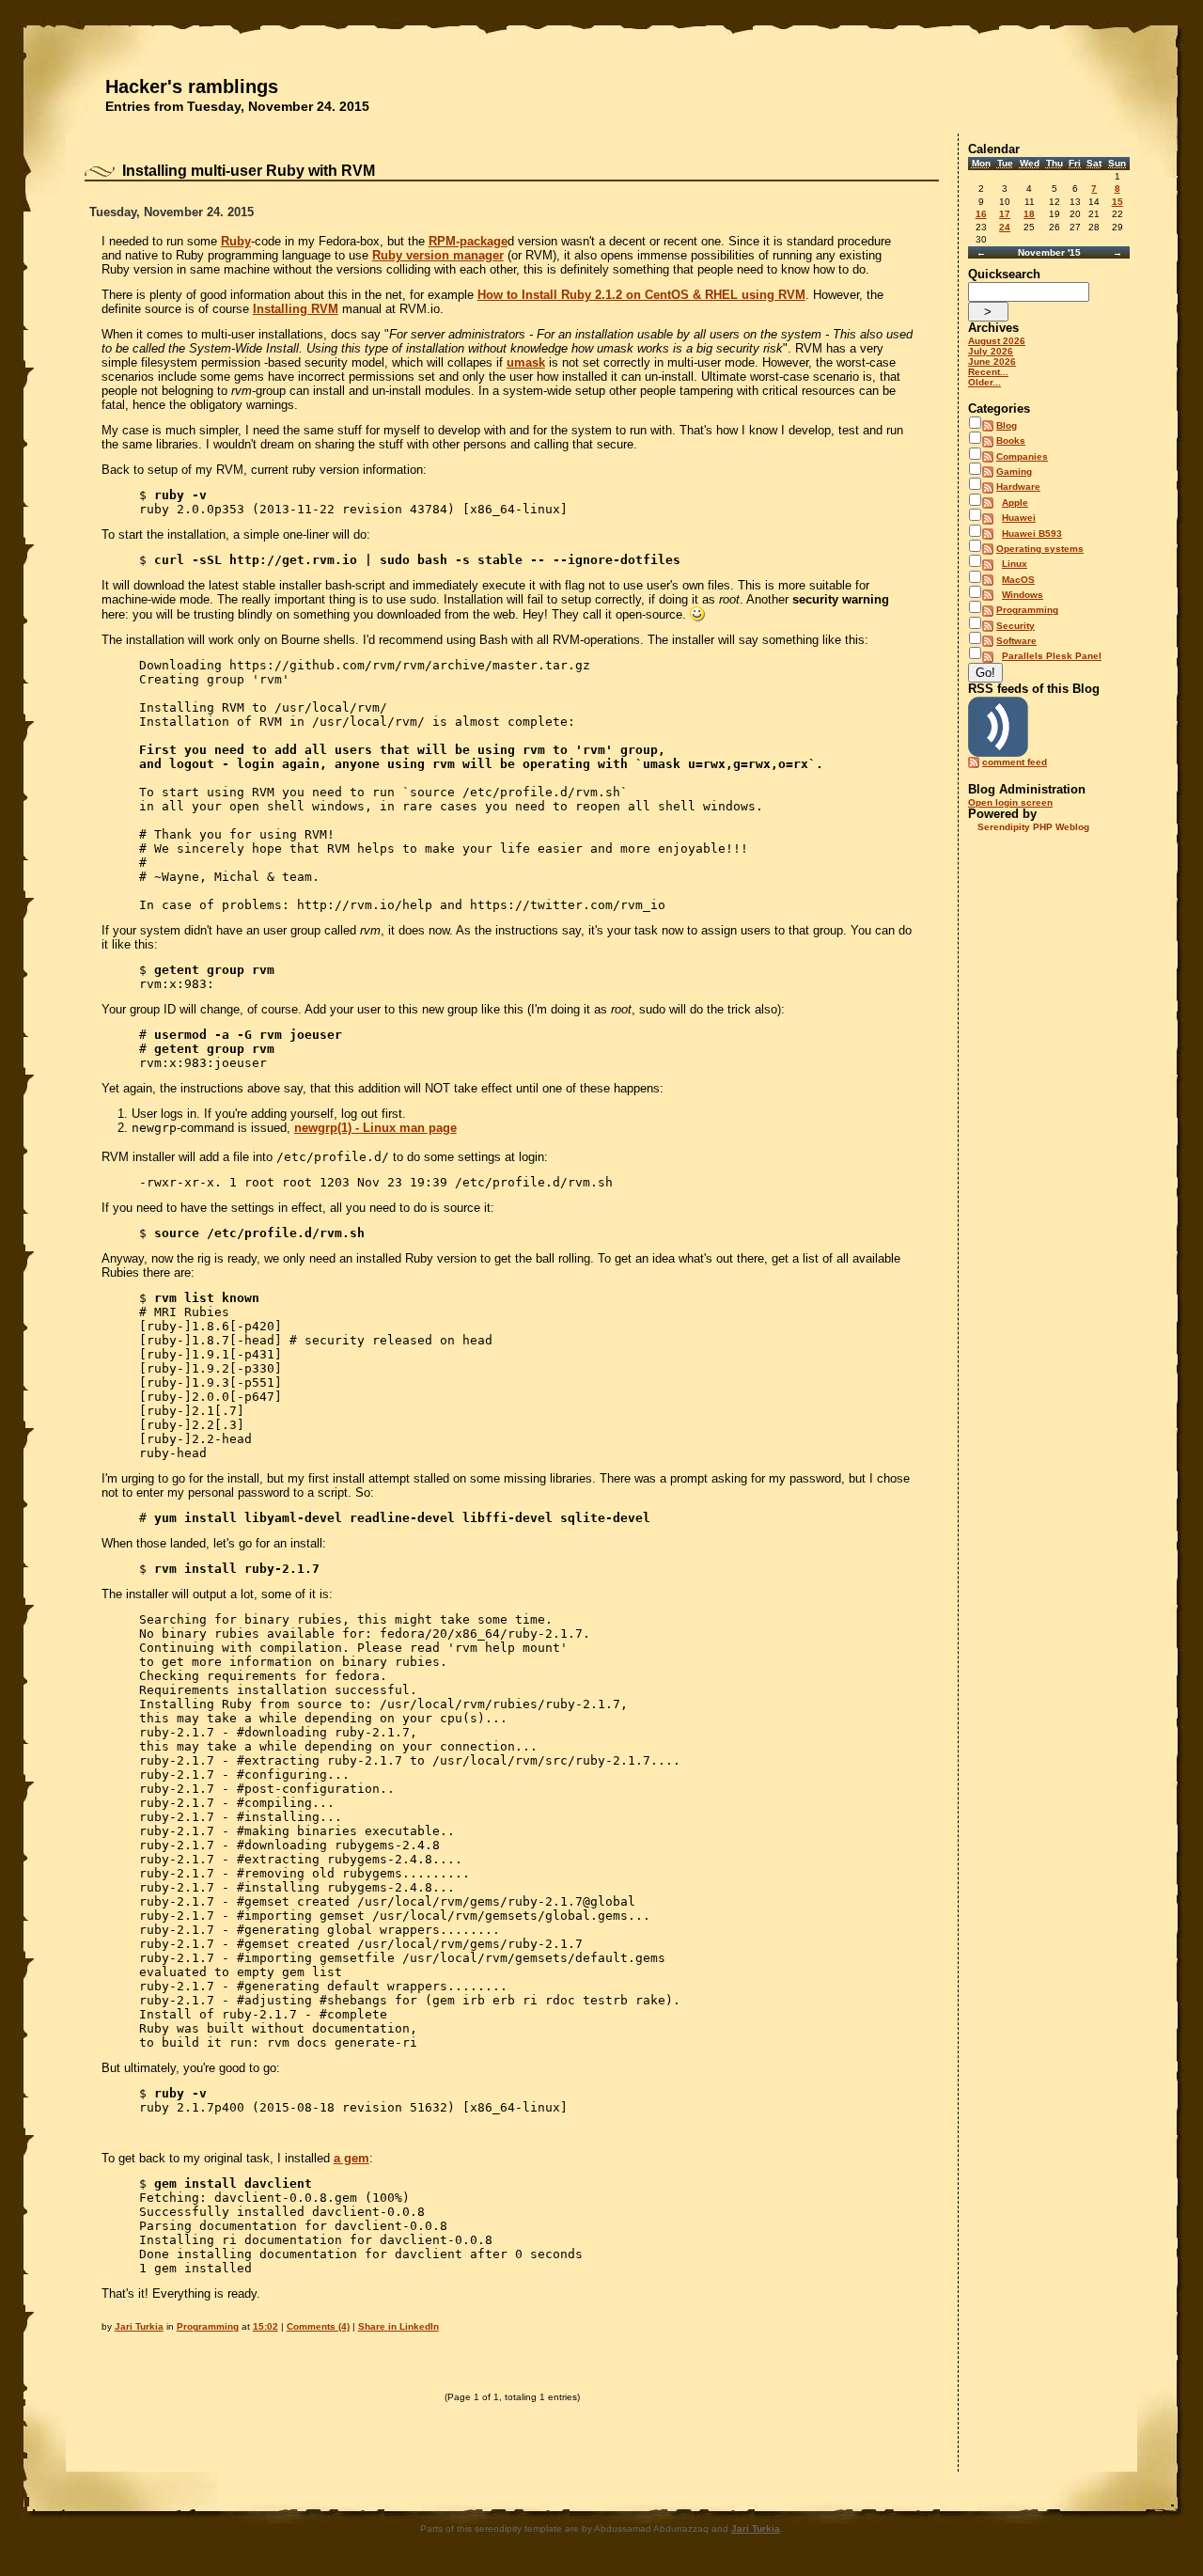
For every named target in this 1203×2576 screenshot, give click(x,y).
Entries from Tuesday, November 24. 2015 (237, 106)
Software (1016, 641)
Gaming (1014, 471)
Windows (1023, 595)
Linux (1015, 564)
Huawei (1019, 518)
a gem (352, 2158)
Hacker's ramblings (192, 86)
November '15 (1049, 252)
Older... (984, 382)
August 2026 (997, 341)
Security (1016, 626)
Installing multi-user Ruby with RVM (249, 171)
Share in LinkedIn (398, 2326)
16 (981, 214)
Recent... (988, 372)
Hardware (1018, 487)
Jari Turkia (139, 2326)
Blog (1007, 425)
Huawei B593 (1032, 534)
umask (526, 362)
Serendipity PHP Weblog (1033, 827)
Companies (1022, 456)
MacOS (1018, 580)
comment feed (1015, 762)
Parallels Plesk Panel (1052, 656)
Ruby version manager (438, 255)
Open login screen (1010, 802)
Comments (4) (318, 2326)
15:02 (266, 2326)
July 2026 (991, 351)
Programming (208, 2326)
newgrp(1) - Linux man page (375, 1128)
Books (1011, 440)
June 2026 (992, 361)
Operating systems (1040, 549)
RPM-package (468, 241)
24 (1005, 227)
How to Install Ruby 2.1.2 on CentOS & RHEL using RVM (641, 295)
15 (1117, 202)
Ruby (236, 241)
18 (1029, 214)
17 (1005, 214)
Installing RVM (296, 309)
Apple (1015, 503)
